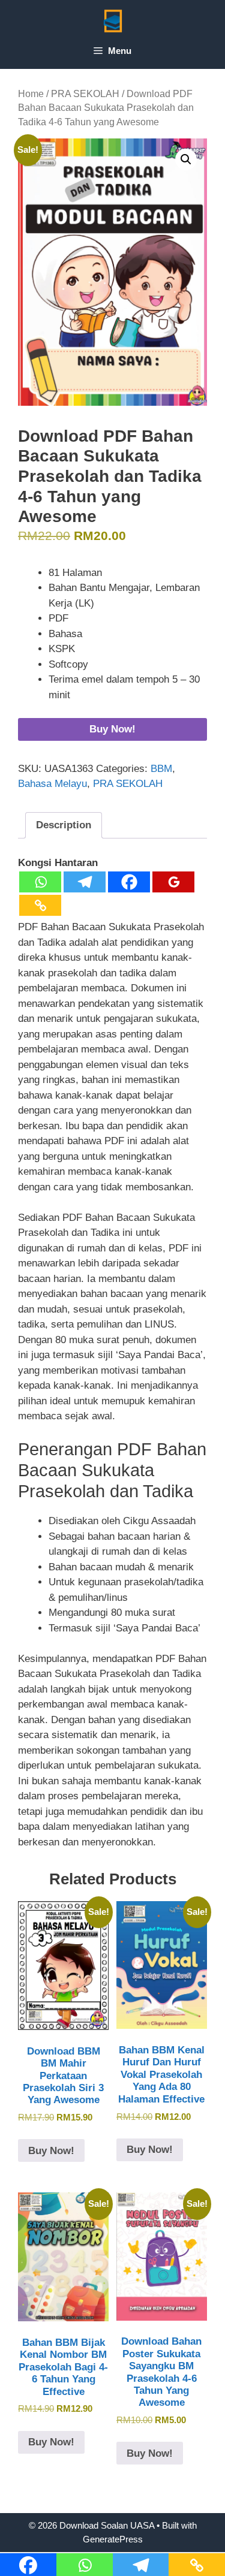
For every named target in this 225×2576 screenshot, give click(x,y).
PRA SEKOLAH (85, 94)
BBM (161, 769)
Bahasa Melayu (52, 784)
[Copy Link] (40, 905)
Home (31, 94)
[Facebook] (129, 882)
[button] (186, 159)
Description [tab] (64, 825)
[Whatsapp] (40, 882)
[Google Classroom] (173, 882)
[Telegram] (85, 882)
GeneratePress (113, 2539)
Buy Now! (112, 729)
